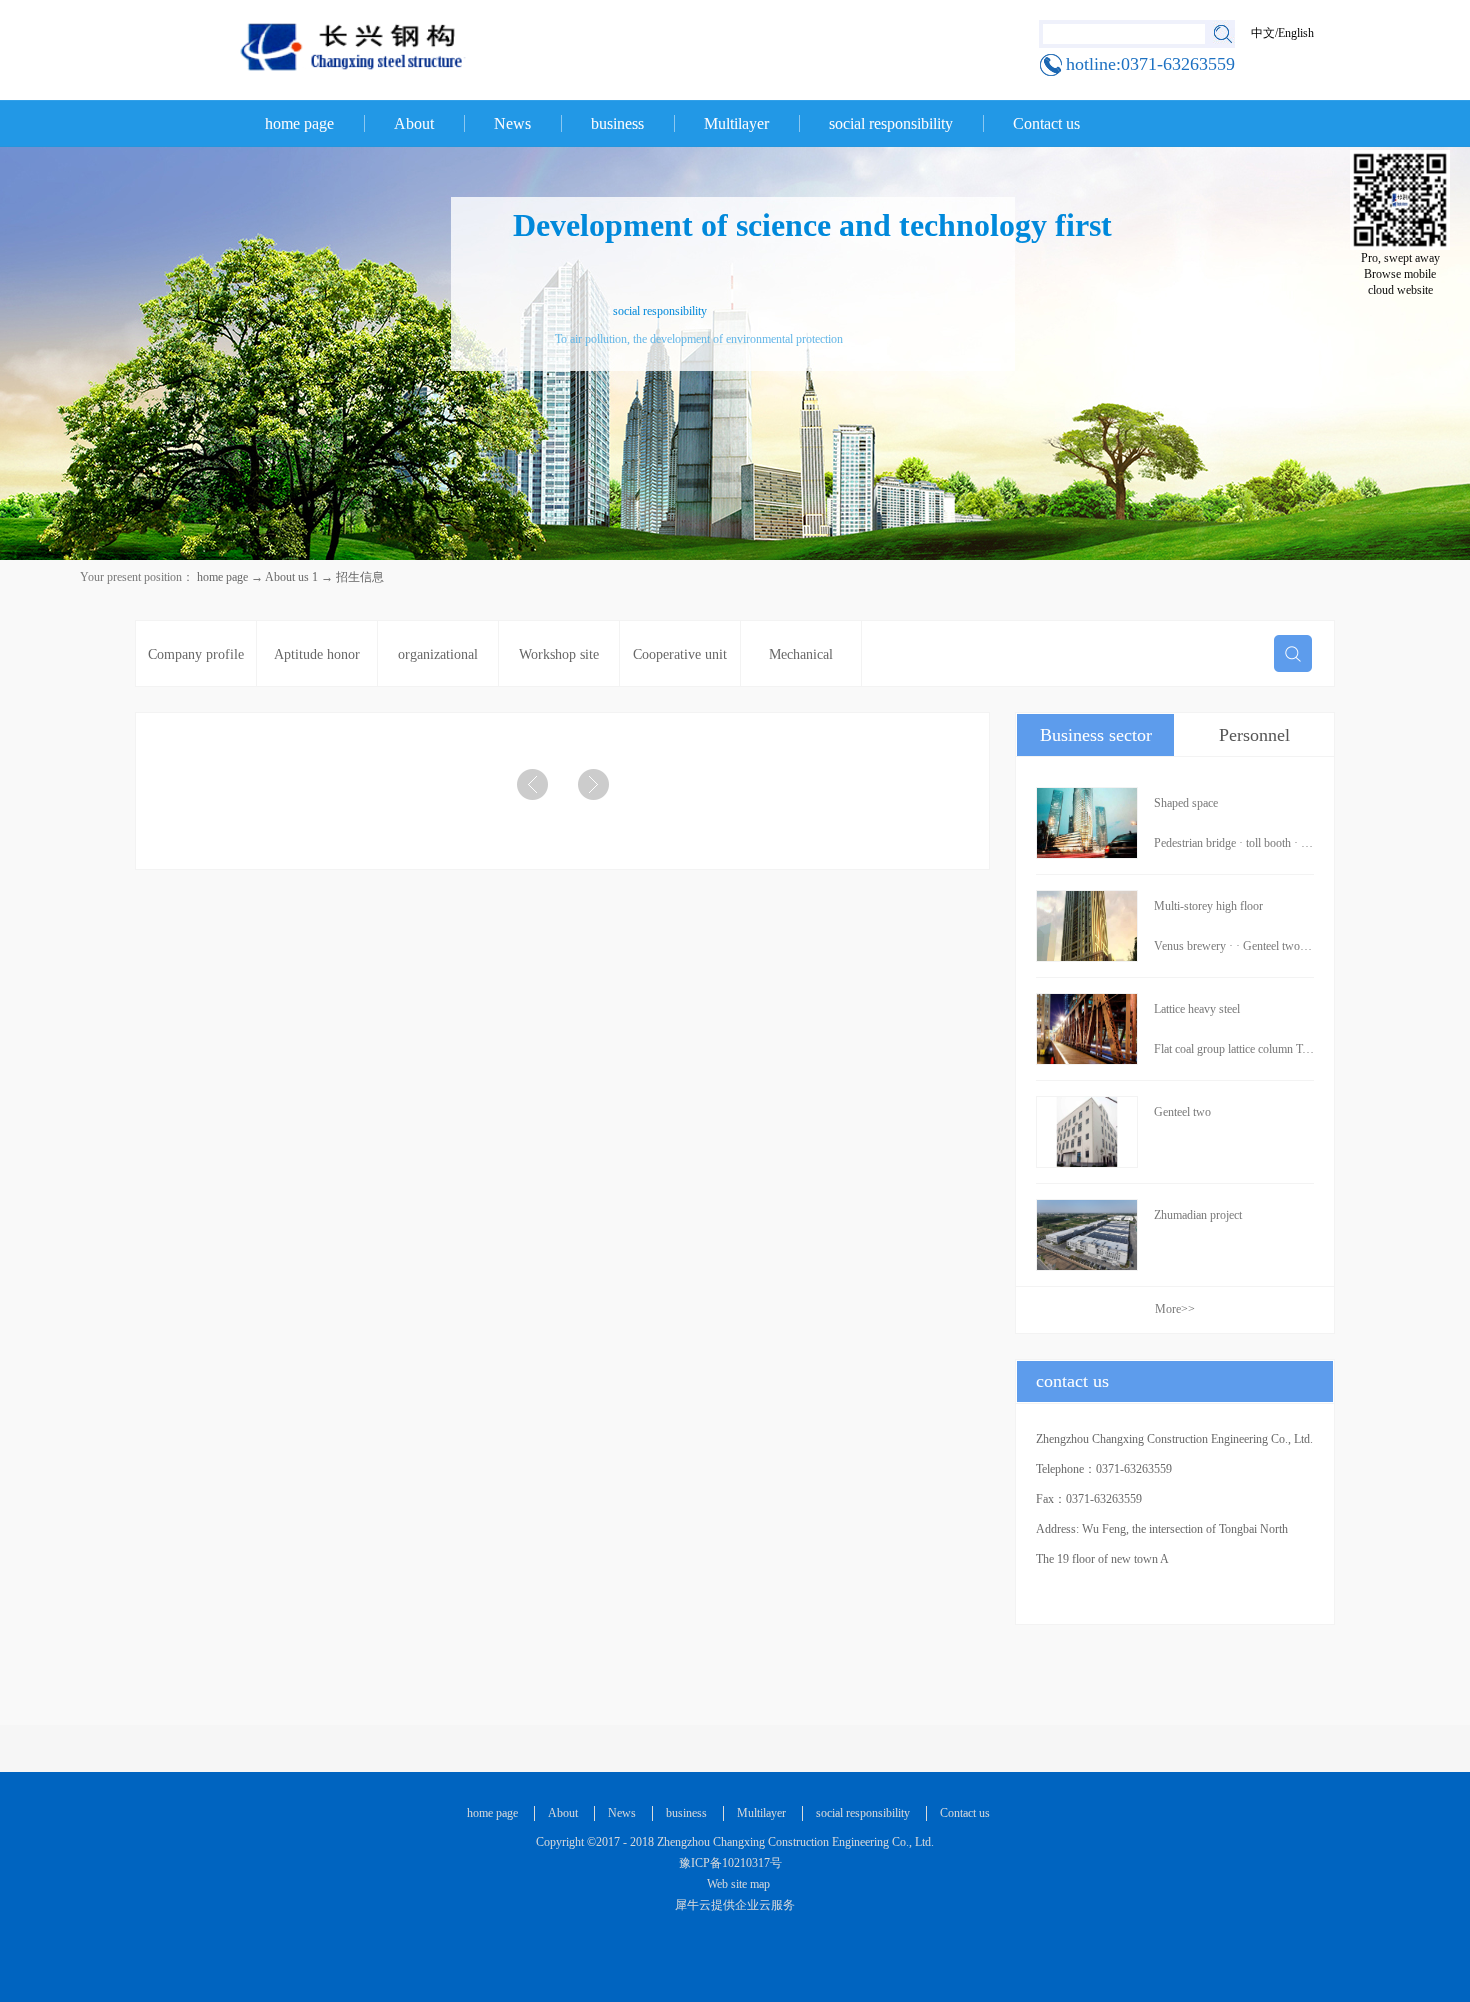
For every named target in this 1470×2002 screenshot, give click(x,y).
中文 (1263, 33)
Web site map (735, 1884)
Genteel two (1182, 1112)
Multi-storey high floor (1208, 906)
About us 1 (291, 577)
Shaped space (1186, 803)
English (1296, 33)
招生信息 (360, 577)
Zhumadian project (1198, 1215)
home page (299, 123)
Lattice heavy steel (1197, 1009)
